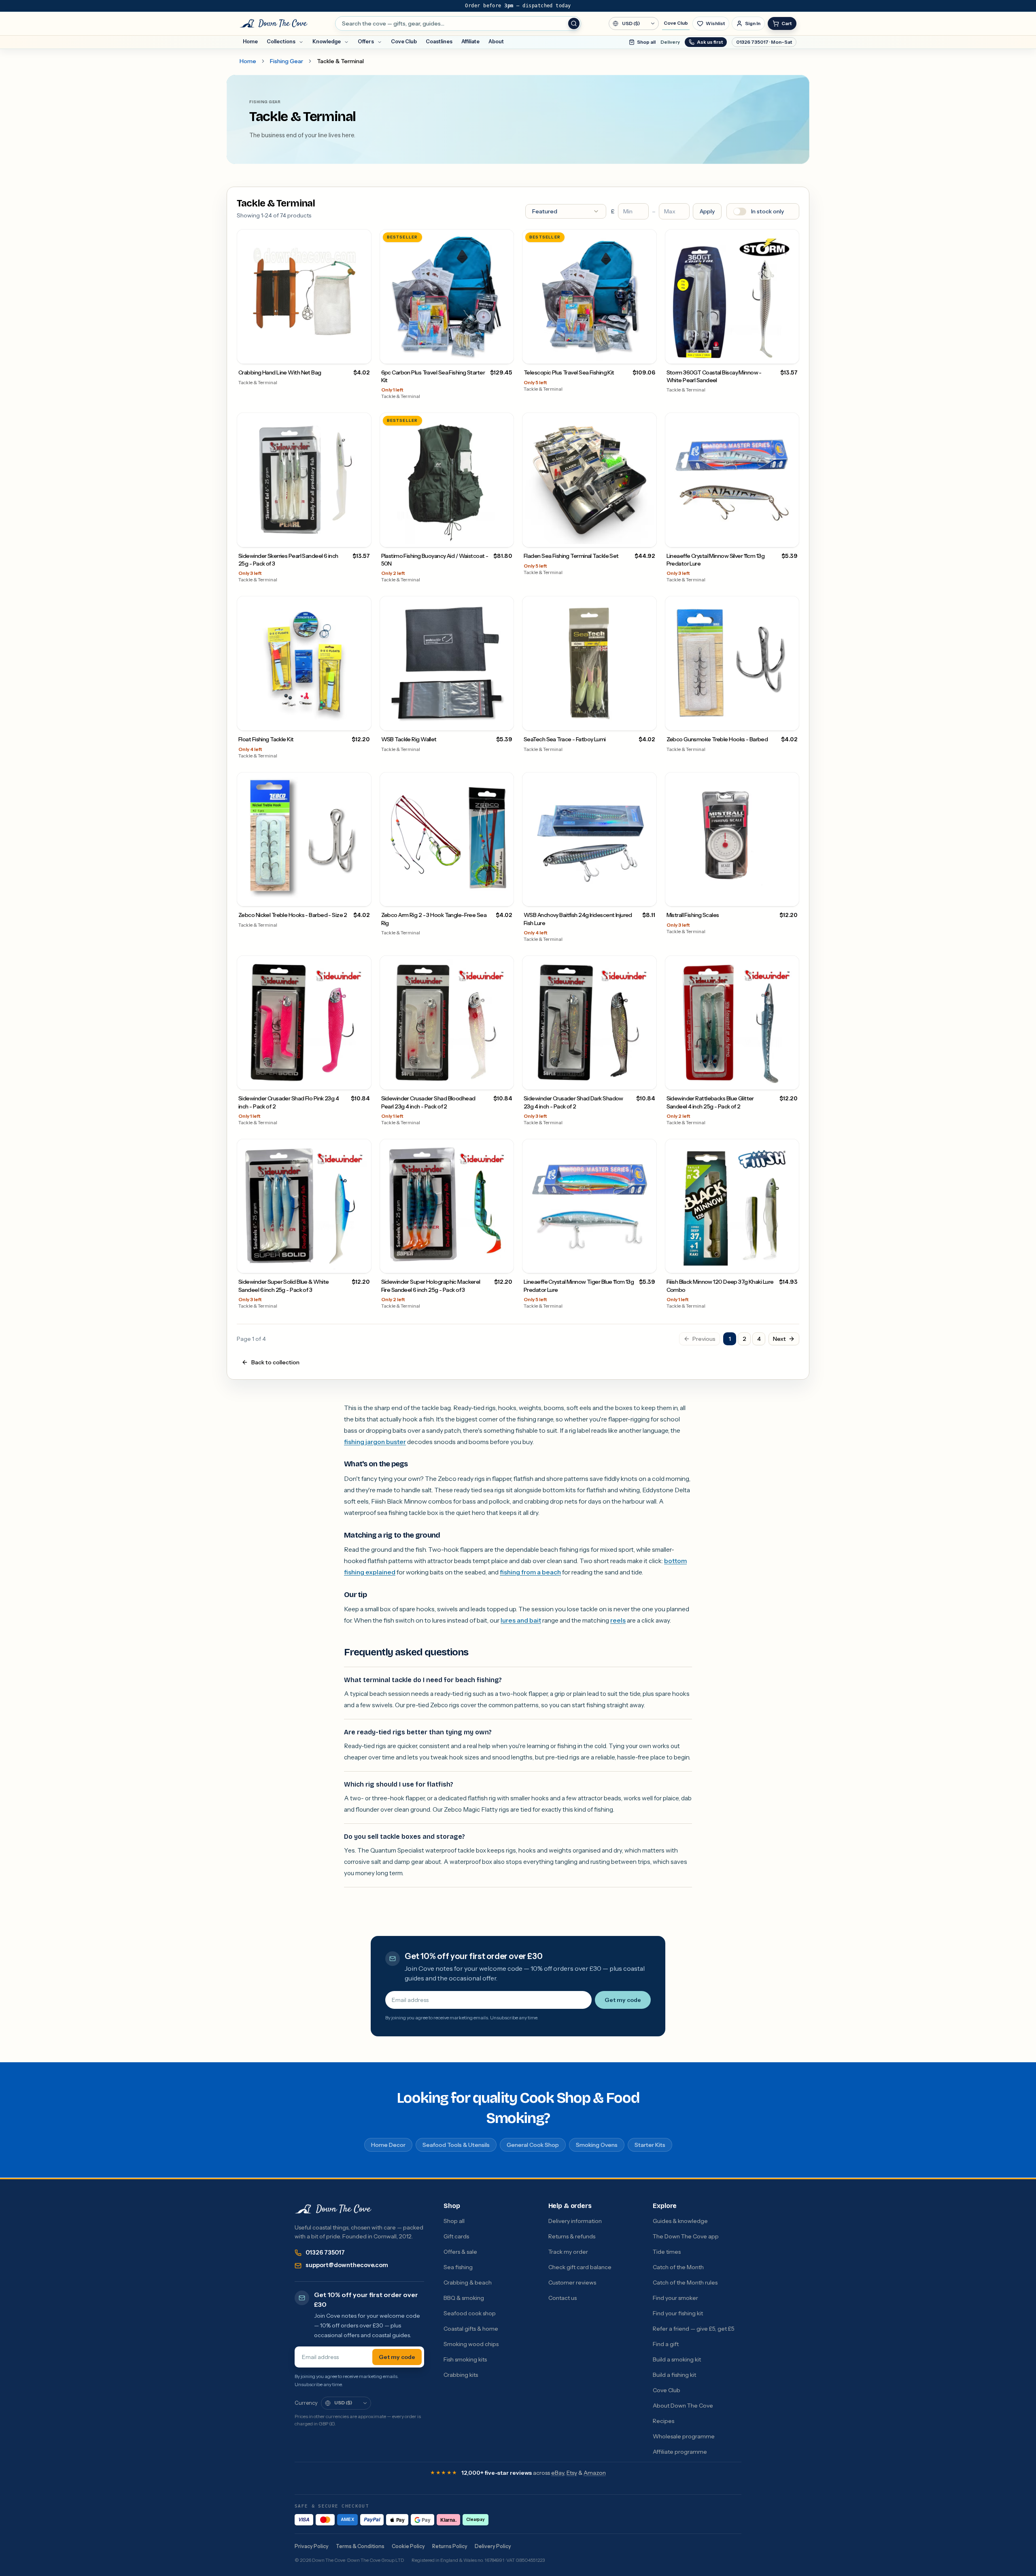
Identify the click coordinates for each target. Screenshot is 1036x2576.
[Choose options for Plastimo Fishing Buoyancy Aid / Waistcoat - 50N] (504, 538)
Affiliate (470, 41)
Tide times (667, 2252)
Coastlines (439, 41)
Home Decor (388, 2145)
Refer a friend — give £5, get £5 (694, 2329)
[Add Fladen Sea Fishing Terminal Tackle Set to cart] (647, 538)
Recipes (663, 2421)
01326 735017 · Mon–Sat (764, 42)
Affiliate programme (680, 2452)
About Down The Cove (683, 2406)
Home (250, 41)
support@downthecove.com (347, 2265)
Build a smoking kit (677, 2359)
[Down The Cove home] (333, 2209)
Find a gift (666, 2344)
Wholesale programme (684, 2436)
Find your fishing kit (678, 2313)
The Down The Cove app (686, 2236)
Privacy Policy (312, 2546)
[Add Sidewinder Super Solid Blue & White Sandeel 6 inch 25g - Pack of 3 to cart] (362, 1264)
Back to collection (275, 1362)
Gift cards (456, 2236)
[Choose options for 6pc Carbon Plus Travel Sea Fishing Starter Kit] (504, 354)
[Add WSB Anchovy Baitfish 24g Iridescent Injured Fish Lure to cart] (647, 897)
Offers (366, 41)
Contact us (563, 2298)
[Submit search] (574, 23)
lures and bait (521, 1620)
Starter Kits (650, 2145)
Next (779, 1339)
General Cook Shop (533, 2145)
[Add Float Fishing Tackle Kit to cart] (362, 721)
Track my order (568, 2252)
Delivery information (575, 2221)
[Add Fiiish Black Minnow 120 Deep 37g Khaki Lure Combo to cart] (790, 1264)
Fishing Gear (287, 61)
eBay (558, 2473)
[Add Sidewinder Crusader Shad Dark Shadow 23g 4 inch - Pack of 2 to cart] (647, 1080)
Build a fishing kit (674, 2375)
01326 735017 (325, 2253)
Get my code (623, 2000)
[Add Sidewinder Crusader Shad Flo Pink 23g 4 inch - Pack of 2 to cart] (362, 1080)
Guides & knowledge (680, 2221)
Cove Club (676, 23)
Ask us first (710, 42)
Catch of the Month (678, 2267)
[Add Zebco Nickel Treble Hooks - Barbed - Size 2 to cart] (362, 897)
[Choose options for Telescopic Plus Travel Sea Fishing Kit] (647, 354)
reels (618, 1620)
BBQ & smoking (464, 2298)
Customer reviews (572, 2282)
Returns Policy (450, 2546)
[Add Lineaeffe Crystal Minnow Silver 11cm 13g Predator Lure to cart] (790, 538)
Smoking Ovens (597, 2145)
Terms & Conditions (360, 2546)
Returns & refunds (572, 2236)
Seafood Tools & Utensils (456, 2145)
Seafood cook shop (470, 2313)
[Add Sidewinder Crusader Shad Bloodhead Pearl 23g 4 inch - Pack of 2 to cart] (504, 1080)
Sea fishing (458, 2267)
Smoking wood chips (471, 2344)
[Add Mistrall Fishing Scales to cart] (790, 897)
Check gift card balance (580, 2267)
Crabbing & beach (468, 2282)
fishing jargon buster (375, 1442)
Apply (707, 211)
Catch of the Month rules (685, 2282)
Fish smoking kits (465, 2359)
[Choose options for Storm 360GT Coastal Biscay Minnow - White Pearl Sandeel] (790, 354)
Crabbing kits (461, 2375)
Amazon (595, 2473)
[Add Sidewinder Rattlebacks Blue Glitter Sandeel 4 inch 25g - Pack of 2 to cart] (790, 1080)
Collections (281, 41)
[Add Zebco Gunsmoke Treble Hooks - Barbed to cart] (790, 721)
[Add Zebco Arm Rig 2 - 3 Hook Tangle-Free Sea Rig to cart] (504, 897)
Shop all (646, 42)
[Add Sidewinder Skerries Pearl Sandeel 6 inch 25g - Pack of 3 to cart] (362, 538)
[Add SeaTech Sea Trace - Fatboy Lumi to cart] (647, 721)
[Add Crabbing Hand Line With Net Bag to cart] (362, 354)
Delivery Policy (493, 2546)
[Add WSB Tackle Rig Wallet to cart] (504, 721)
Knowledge (327, 41)
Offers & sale (460, 2252)
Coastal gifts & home (471, 2329)
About (496, 41)
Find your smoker (675, 2298)
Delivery (670, 42)
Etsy (572, 2473)
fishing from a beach (530, 1572)
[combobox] (458, 23)
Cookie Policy (408, 2546)
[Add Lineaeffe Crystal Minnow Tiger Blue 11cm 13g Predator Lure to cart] (647, 1264)
